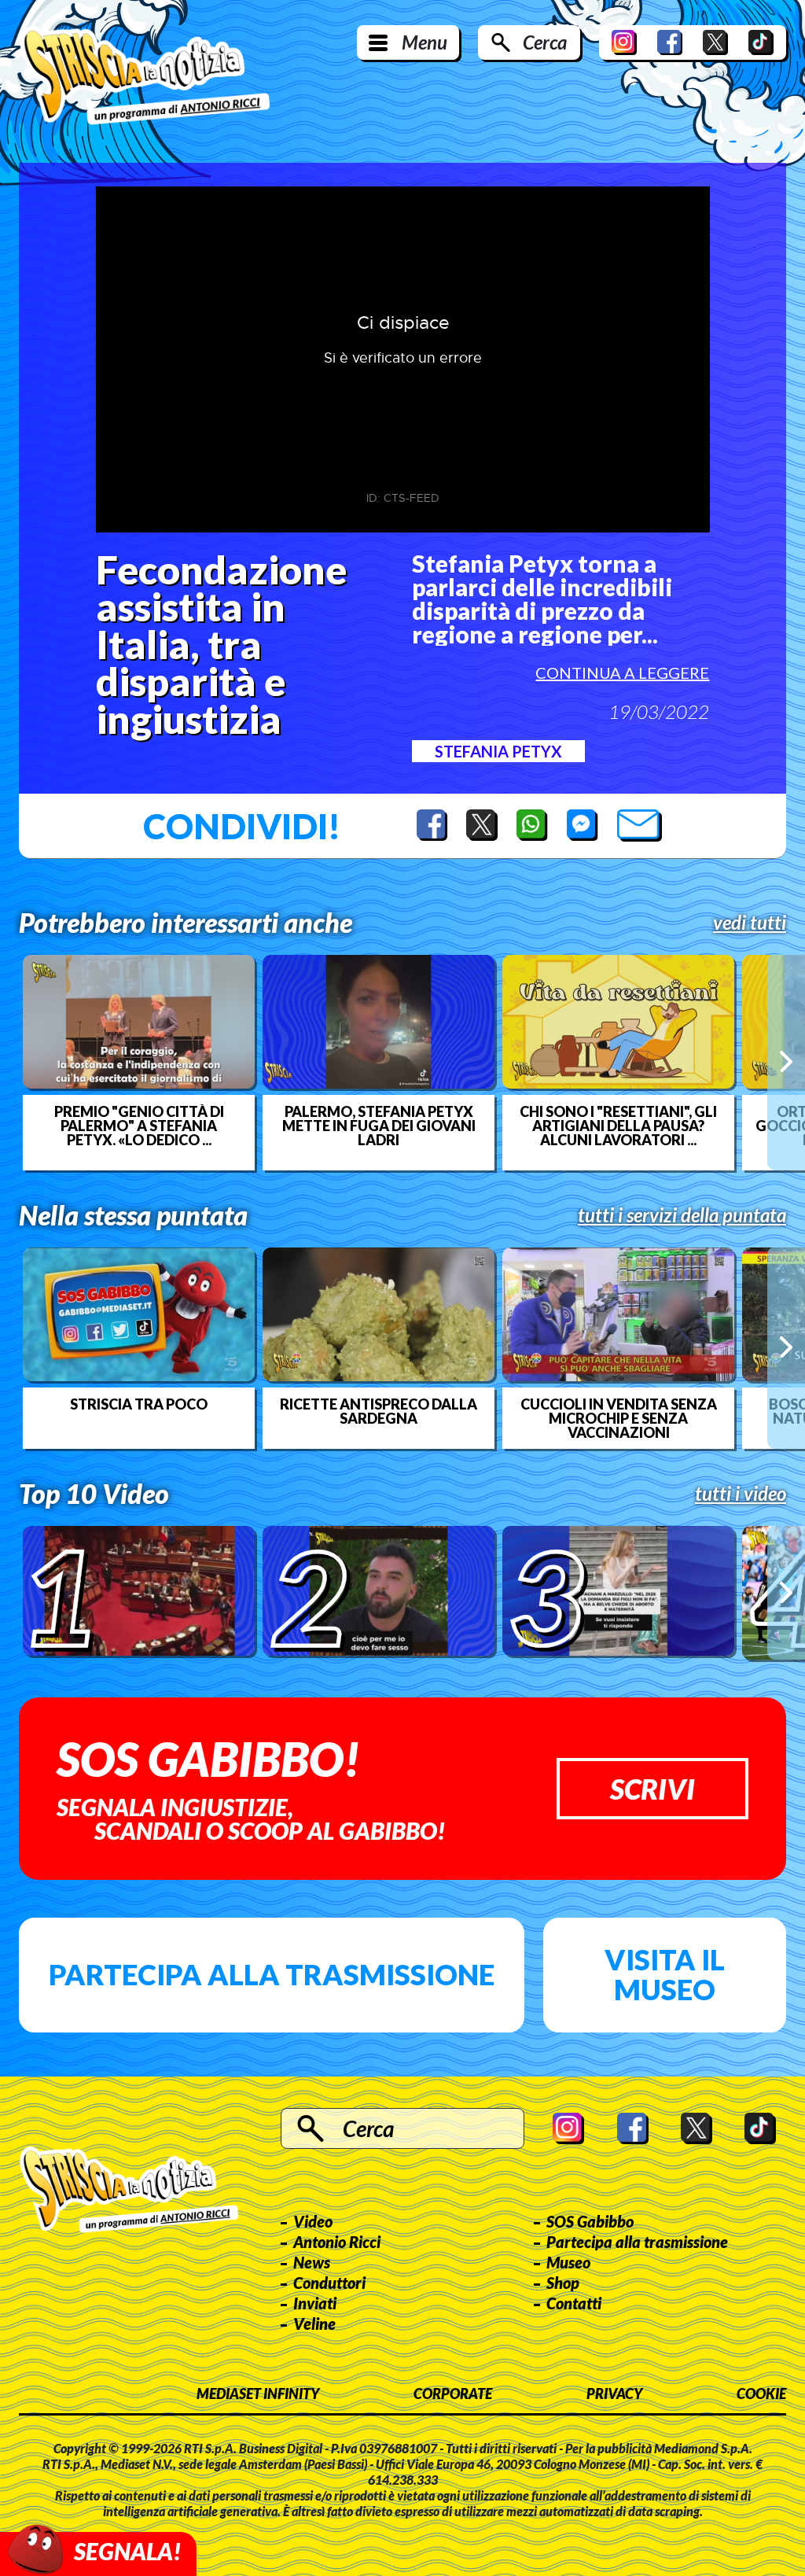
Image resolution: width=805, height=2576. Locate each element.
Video (313, 2221)
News (312, 2262)
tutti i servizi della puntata (682, 1215)
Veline (314, 2324)
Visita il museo (665, 1974)
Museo (568, 2262)
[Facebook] (670, 42)
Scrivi (652, 1789)
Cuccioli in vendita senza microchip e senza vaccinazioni (619, 1418)
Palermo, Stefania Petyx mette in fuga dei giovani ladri (379, 1126)
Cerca (545, 42)
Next (786, 1062)
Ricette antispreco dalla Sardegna (379, 1411)
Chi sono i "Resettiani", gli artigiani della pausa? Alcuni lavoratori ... (618, 1126)
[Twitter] (715, 42)
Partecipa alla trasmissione (272, 1974)
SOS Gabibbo (590, 2221)
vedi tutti (750, 923)
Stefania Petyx (498, 751)
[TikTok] (761, 42)
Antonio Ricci (337, 2242)
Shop (563, 2283)
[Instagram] (624, 42)
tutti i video (741, 1494)
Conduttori (329, 2283)
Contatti (574, 2303)
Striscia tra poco (139, 1404)
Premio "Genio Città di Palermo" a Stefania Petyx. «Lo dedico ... (139, 1126)
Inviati (315, 2303)
